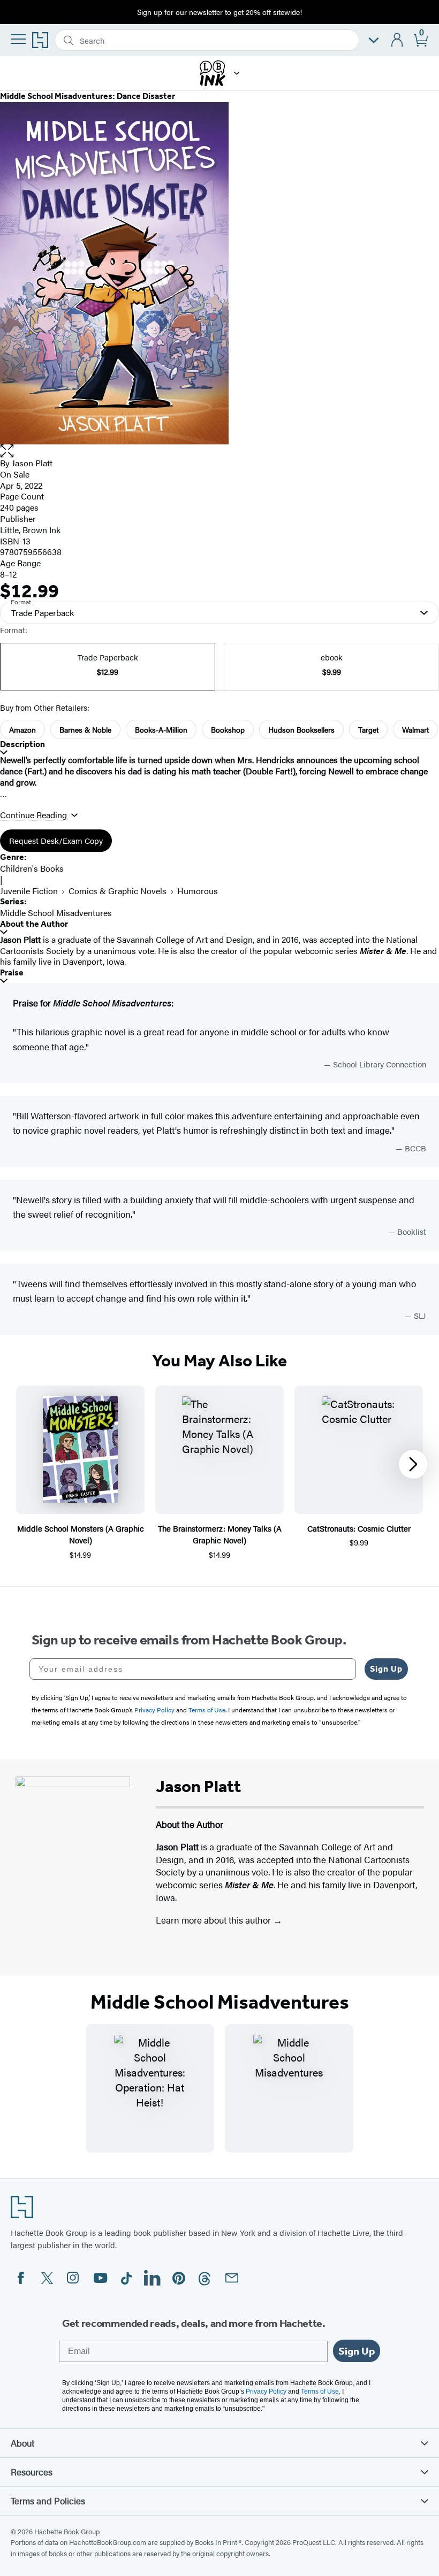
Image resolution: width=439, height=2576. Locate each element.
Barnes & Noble (85, 729)
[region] (219, 1473)
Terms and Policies (48, 2501)
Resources (32, 2472)
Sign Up (386, 1669)
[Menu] (18, 39)
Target (368, 729)
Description (22, 744)
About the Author (34, 924)
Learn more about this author (214, 1920)
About (22, 2443)
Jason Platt (32, 463)
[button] (237, 73)
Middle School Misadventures (56, 913)
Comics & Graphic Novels (118, 891)
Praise (12, 972)
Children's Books (32, 868)
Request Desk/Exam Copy (56, 840)
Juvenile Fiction (29, 891)
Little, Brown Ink (30, 530)
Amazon (22, 729)
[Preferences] (374, 40)
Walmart (415, 729)
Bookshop (228, 729)
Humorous (198, 891)
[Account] (398, 40)
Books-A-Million (161, 729)
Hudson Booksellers (301, 729)
